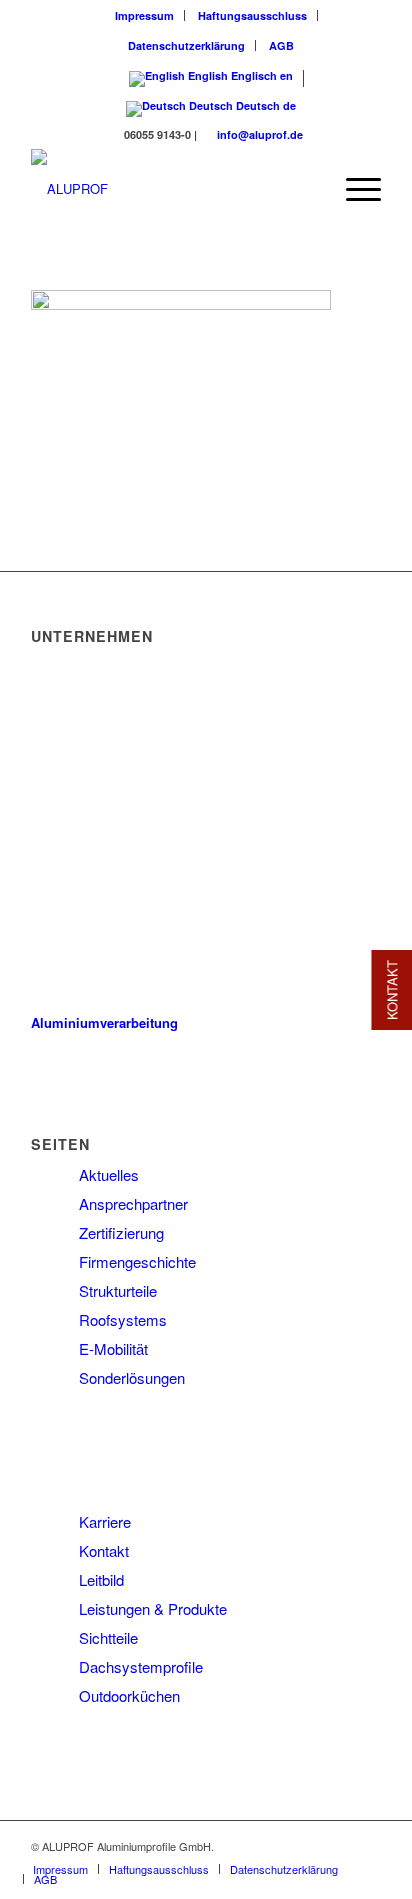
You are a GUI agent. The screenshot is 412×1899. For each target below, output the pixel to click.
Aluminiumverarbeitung (104, 1022)
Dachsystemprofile (141, 1666)
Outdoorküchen (129, 1695)
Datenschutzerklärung (186, 45)
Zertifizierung (121, 1232)
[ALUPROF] (171, 189)
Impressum (144, 15)
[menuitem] (145, 15)
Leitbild (101, 1579)
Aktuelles (109, 1174)
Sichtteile (108, 1637)
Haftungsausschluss (252, 15)
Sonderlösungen (132, 1377)
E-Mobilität (113, 1348)
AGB (281, 45)
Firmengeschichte (137, 1261)
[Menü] (353, 189)
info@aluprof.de (260, 134)
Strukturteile (118, 1290)
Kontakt (104, 1550)
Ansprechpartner (133, 1203)
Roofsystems (123, 1319)
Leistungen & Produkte (153, 1608)
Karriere (105, 1521)
